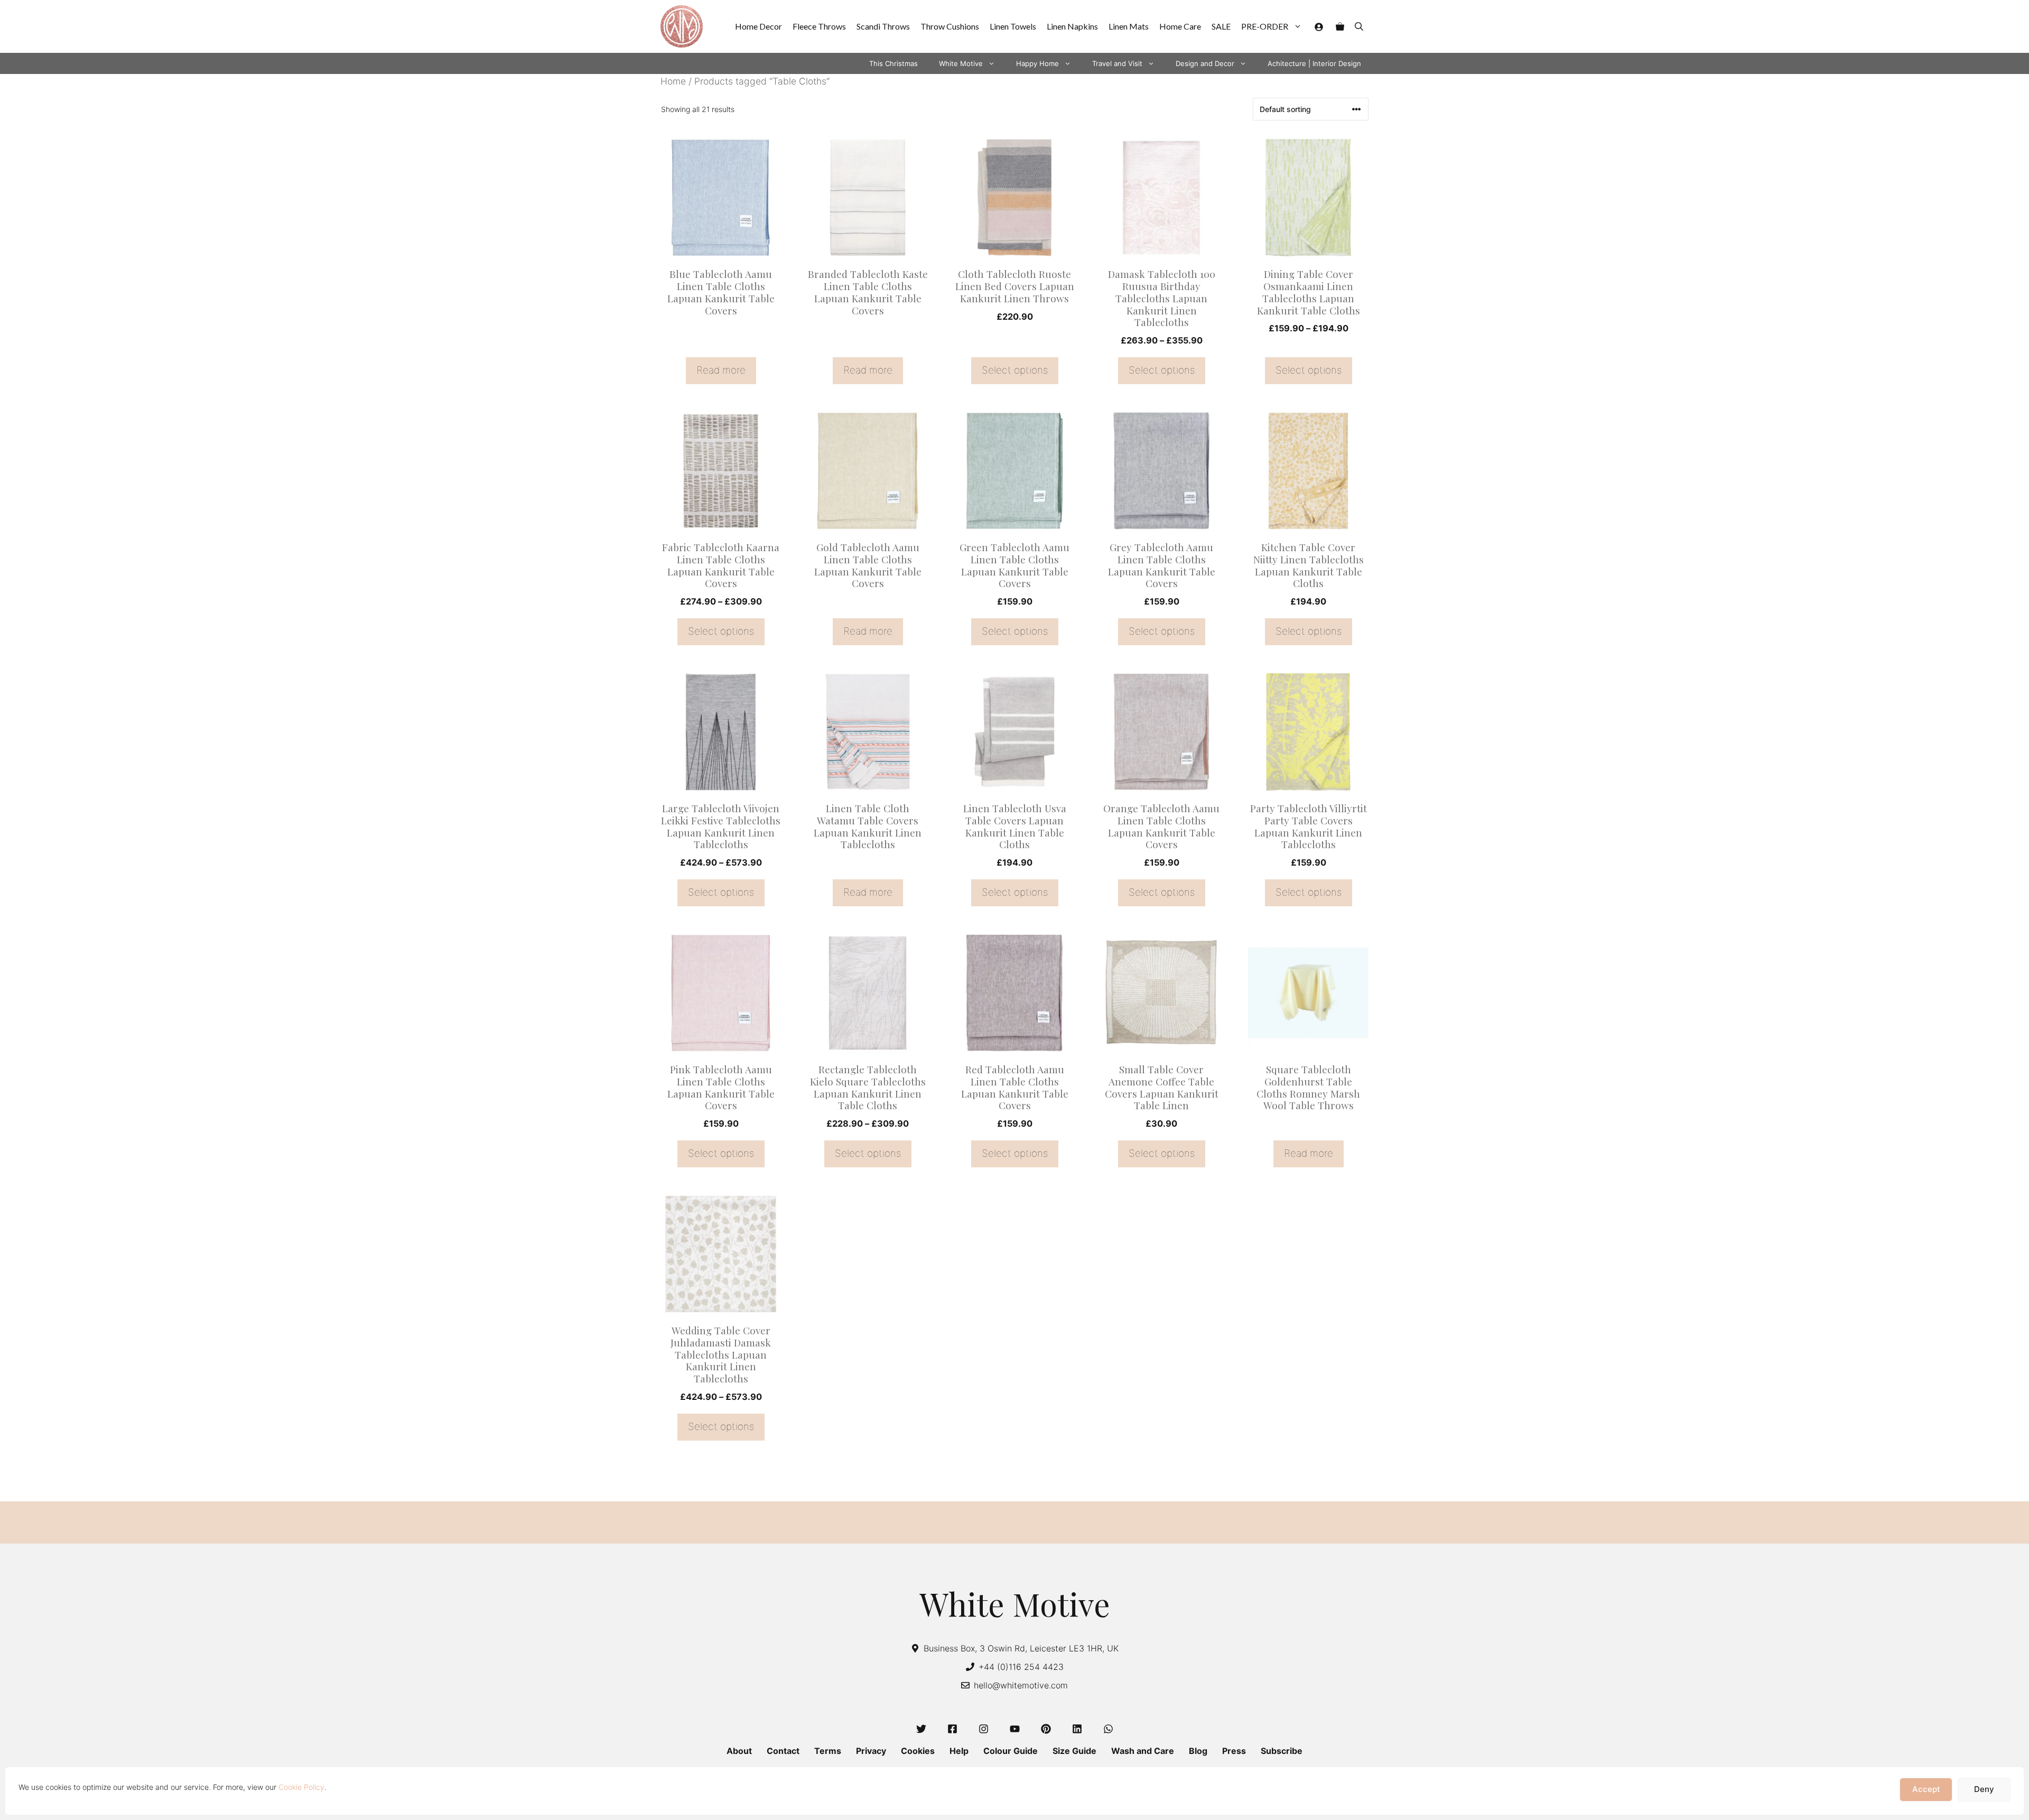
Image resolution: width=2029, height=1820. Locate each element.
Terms (828, 1751)
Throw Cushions (950, 26)
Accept (1926, 1790)
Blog (1198, 1751)
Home (673, 81)
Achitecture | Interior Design (1314, 63)
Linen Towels (1013, 26)
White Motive (961, 63)
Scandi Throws (883, 26)
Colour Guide (1011, 1751)
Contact (783, 1751)
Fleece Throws (819, 26)
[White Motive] (682, 26)
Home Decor (758, 26)
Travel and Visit (1117, 63)
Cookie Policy (301, 1787)
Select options (1015, 370)
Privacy (871, 1751)
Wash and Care (1143, 1751)
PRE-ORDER (1265, 26)
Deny (1984, 1790)
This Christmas (893, 63)
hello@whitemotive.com (1021, 1685)
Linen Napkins (1072, 26)
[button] (1359, 26)
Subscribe (1282, 1751)
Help (959, 1751)
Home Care (1180, 26)
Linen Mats (1129, 26)
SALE (1221, 26)
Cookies (918, 1751)
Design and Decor (1205, 63)
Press (1234, 1751)
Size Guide (1074, 1751)
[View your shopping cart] (1340, 26)
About (739, 1751)
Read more (721, 370)
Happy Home (1037, 63)
